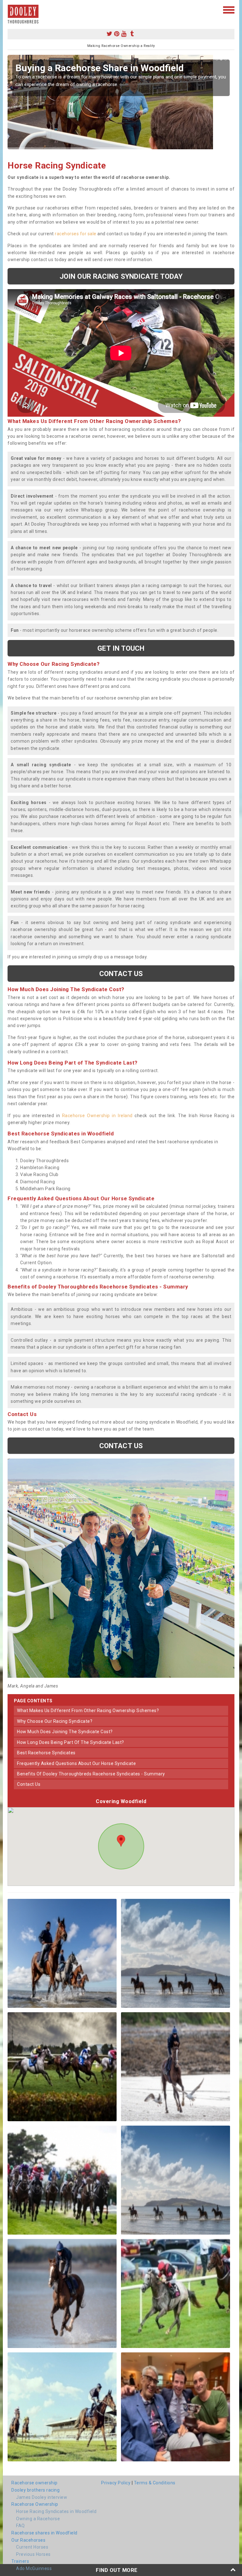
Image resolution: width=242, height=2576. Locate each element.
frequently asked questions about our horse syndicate (76, 1763)
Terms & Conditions (155, 2483)
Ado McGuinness (34, 2568)
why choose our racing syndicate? (55, 1721)
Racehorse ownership (35, 2483)
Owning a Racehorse (38, 2519)
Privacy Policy (116, 2483)
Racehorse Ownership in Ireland (97, 1116)
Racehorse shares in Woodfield (44, 2533)
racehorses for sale (76, 234)
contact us (29, 1784)
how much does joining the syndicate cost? (65, 1732)
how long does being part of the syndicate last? (71, 1742)
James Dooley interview (42, 2497)
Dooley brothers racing (35, 2490)
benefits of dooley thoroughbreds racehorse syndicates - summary (91, 1774)
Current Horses (32, 2547)
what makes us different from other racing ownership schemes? (88, 1711)
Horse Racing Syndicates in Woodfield (56, 2511)
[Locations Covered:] (11, 9)
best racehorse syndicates (46, 1753)
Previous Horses (33, 2554)
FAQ (20, 2526)
